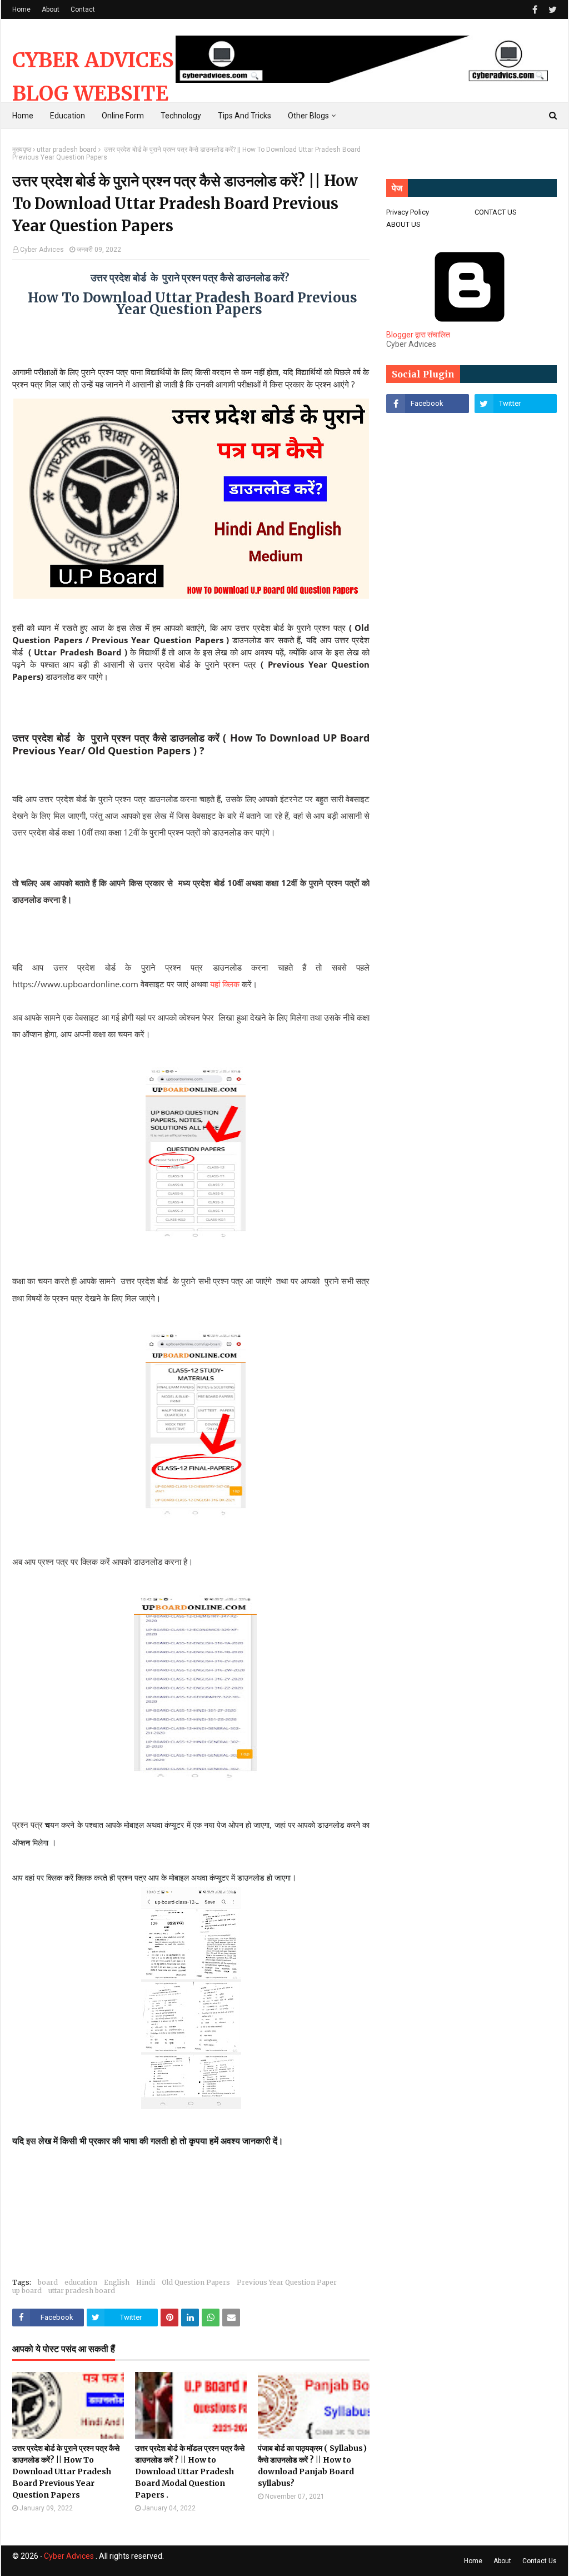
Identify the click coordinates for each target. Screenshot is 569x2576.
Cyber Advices (42, 250)
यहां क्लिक (225, 984)
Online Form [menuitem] (123, 116)
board (48, 2282)
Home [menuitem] (23, 116)
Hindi (146, 2282)
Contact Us (540, 2561)
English (117, 2282)
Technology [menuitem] (181, 116)
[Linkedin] (427, 428)
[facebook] (535, 10)
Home (21, 9)
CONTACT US (496, 212)
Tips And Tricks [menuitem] (244, 116)
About (51, 9)
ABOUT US (403, 224)
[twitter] (551, 10)
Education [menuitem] (68, 116)
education (81, 2282)
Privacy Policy (408, 212)
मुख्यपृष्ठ (22, 150)
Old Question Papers (196, 2282)
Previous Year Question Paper (287, 2282)
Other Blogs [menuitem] (308, 116)
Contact (83, 9)
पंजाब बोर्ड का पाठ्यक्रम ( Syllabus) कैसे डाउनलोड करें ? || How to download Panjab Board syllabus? (312, 2466)
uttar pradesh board (67, 150)
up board (27, 2291)
